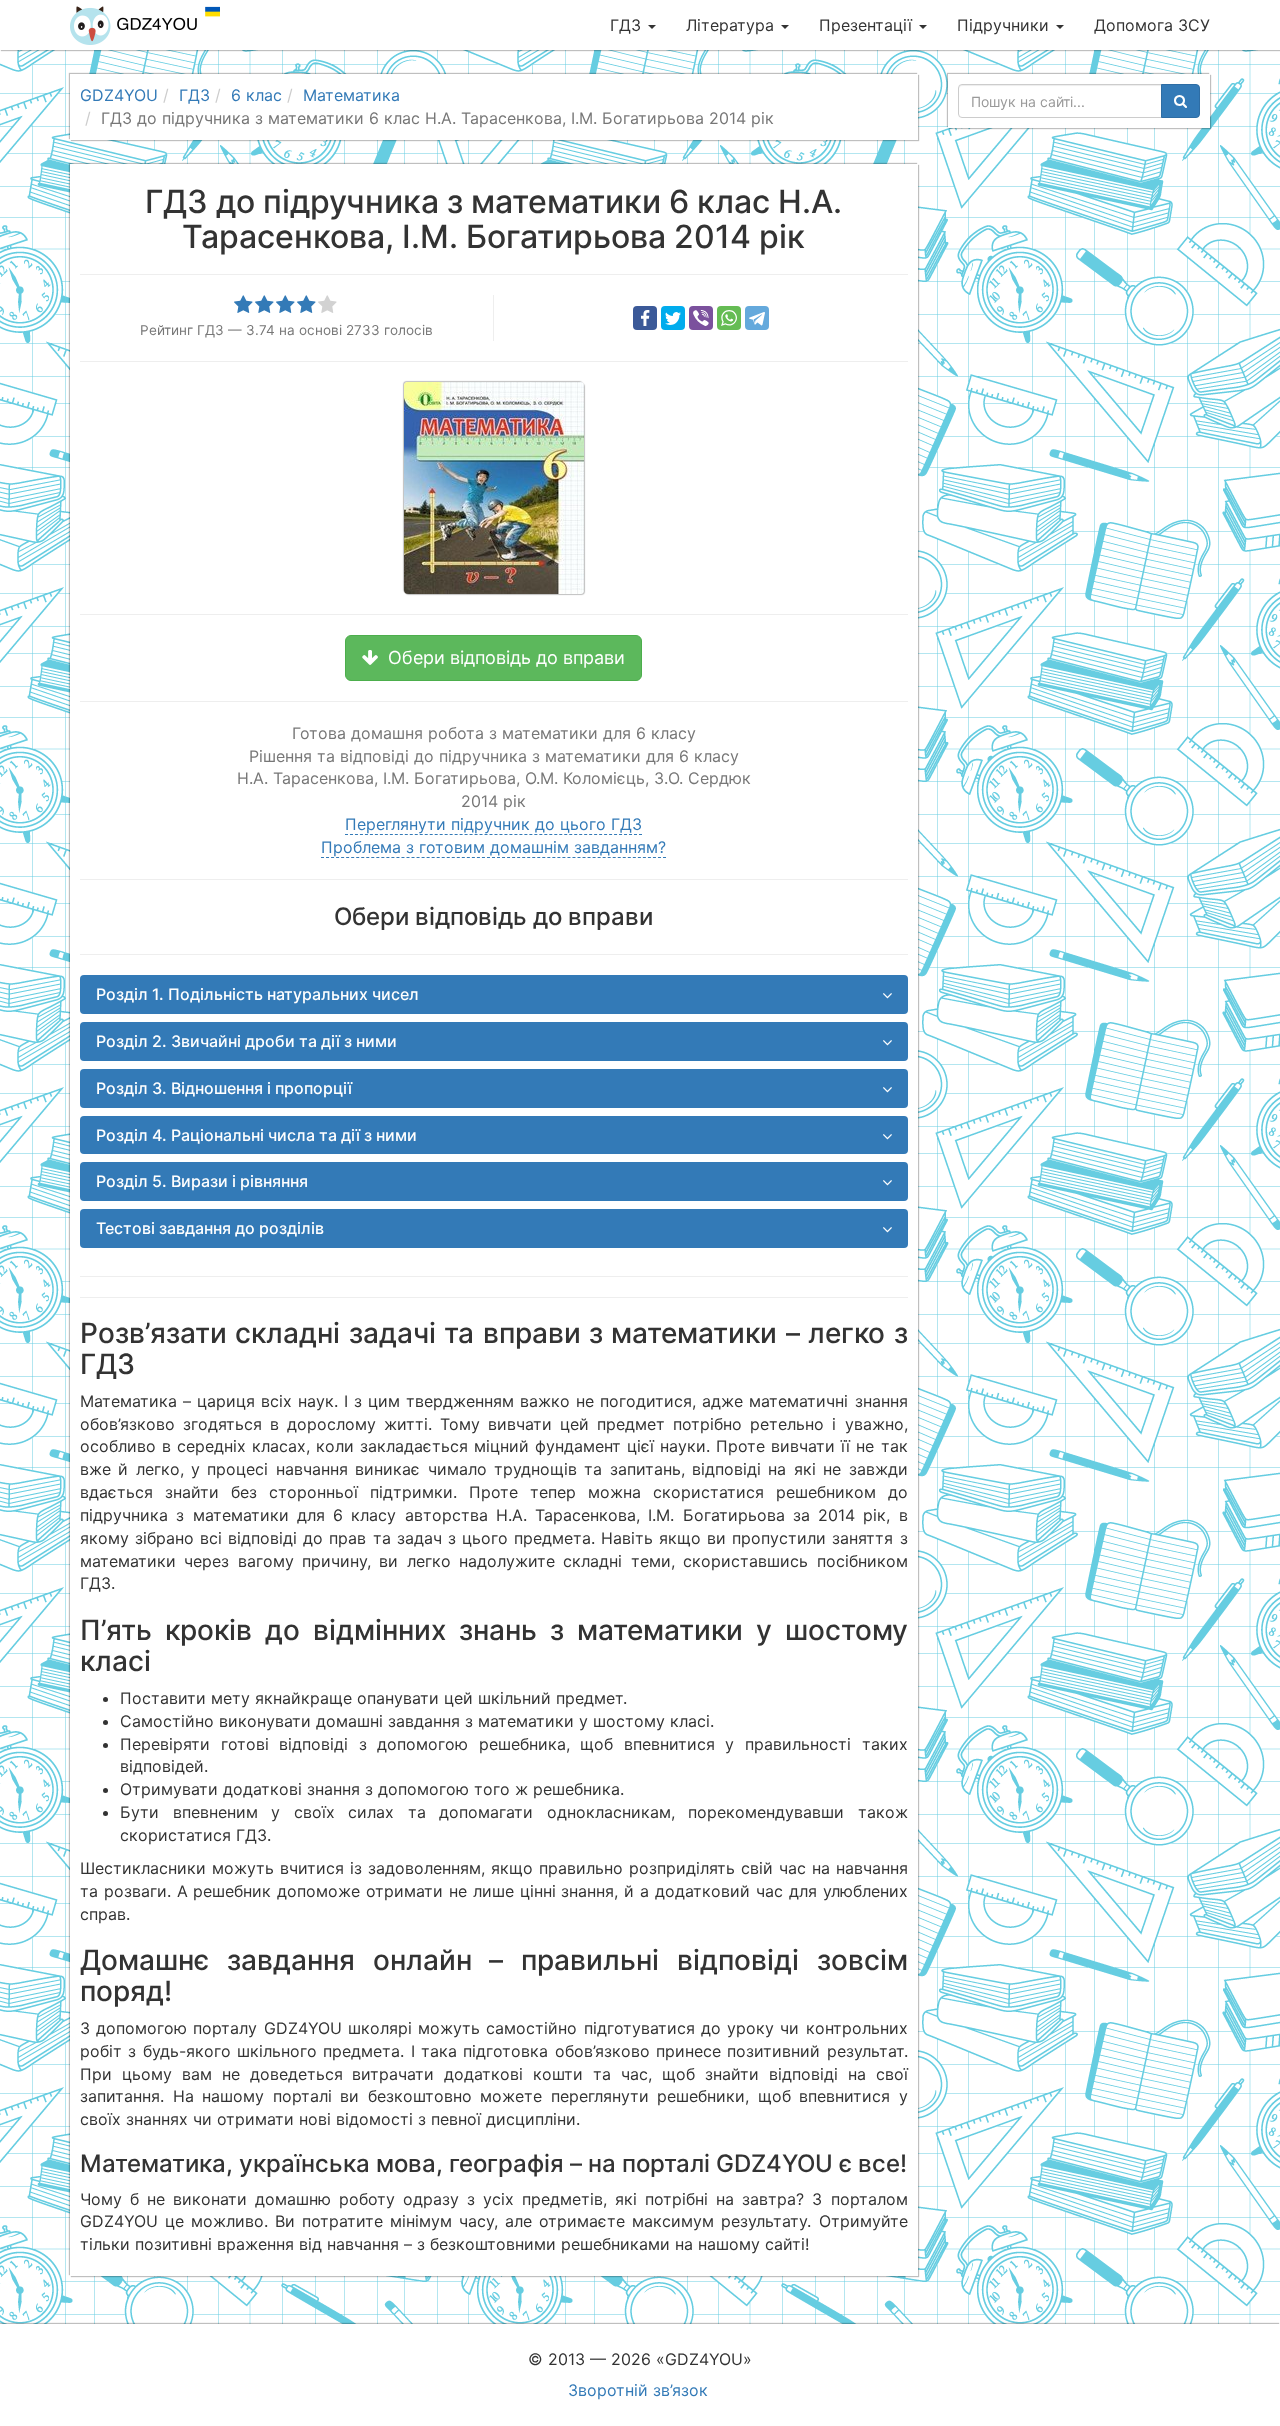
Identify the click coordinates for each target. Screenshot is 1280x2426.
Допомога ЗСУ (1152, 25)
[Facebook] (645, 318)
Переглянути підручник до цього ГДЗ (493, 824)
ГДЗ (628, 25)
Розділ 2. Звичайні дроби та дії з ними (246, 1041)
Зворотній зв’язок (638, 2390)
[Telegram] (757, 318)
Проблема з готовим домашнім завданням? (493, 847)
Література (732, 25)
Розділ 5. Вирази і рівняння (202, 1181)
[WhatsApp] (729, 318)
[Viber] (701, 318)
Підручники (1005, 25)
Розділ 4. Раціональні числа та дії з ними (256, 1135)
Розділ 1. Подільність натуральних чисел (257, 994)
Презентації (868, 25)
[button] (493, 658)
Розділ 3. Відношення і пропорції (224, 1088)
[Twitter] (673, 318)
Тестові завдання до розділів (210, 1228)
